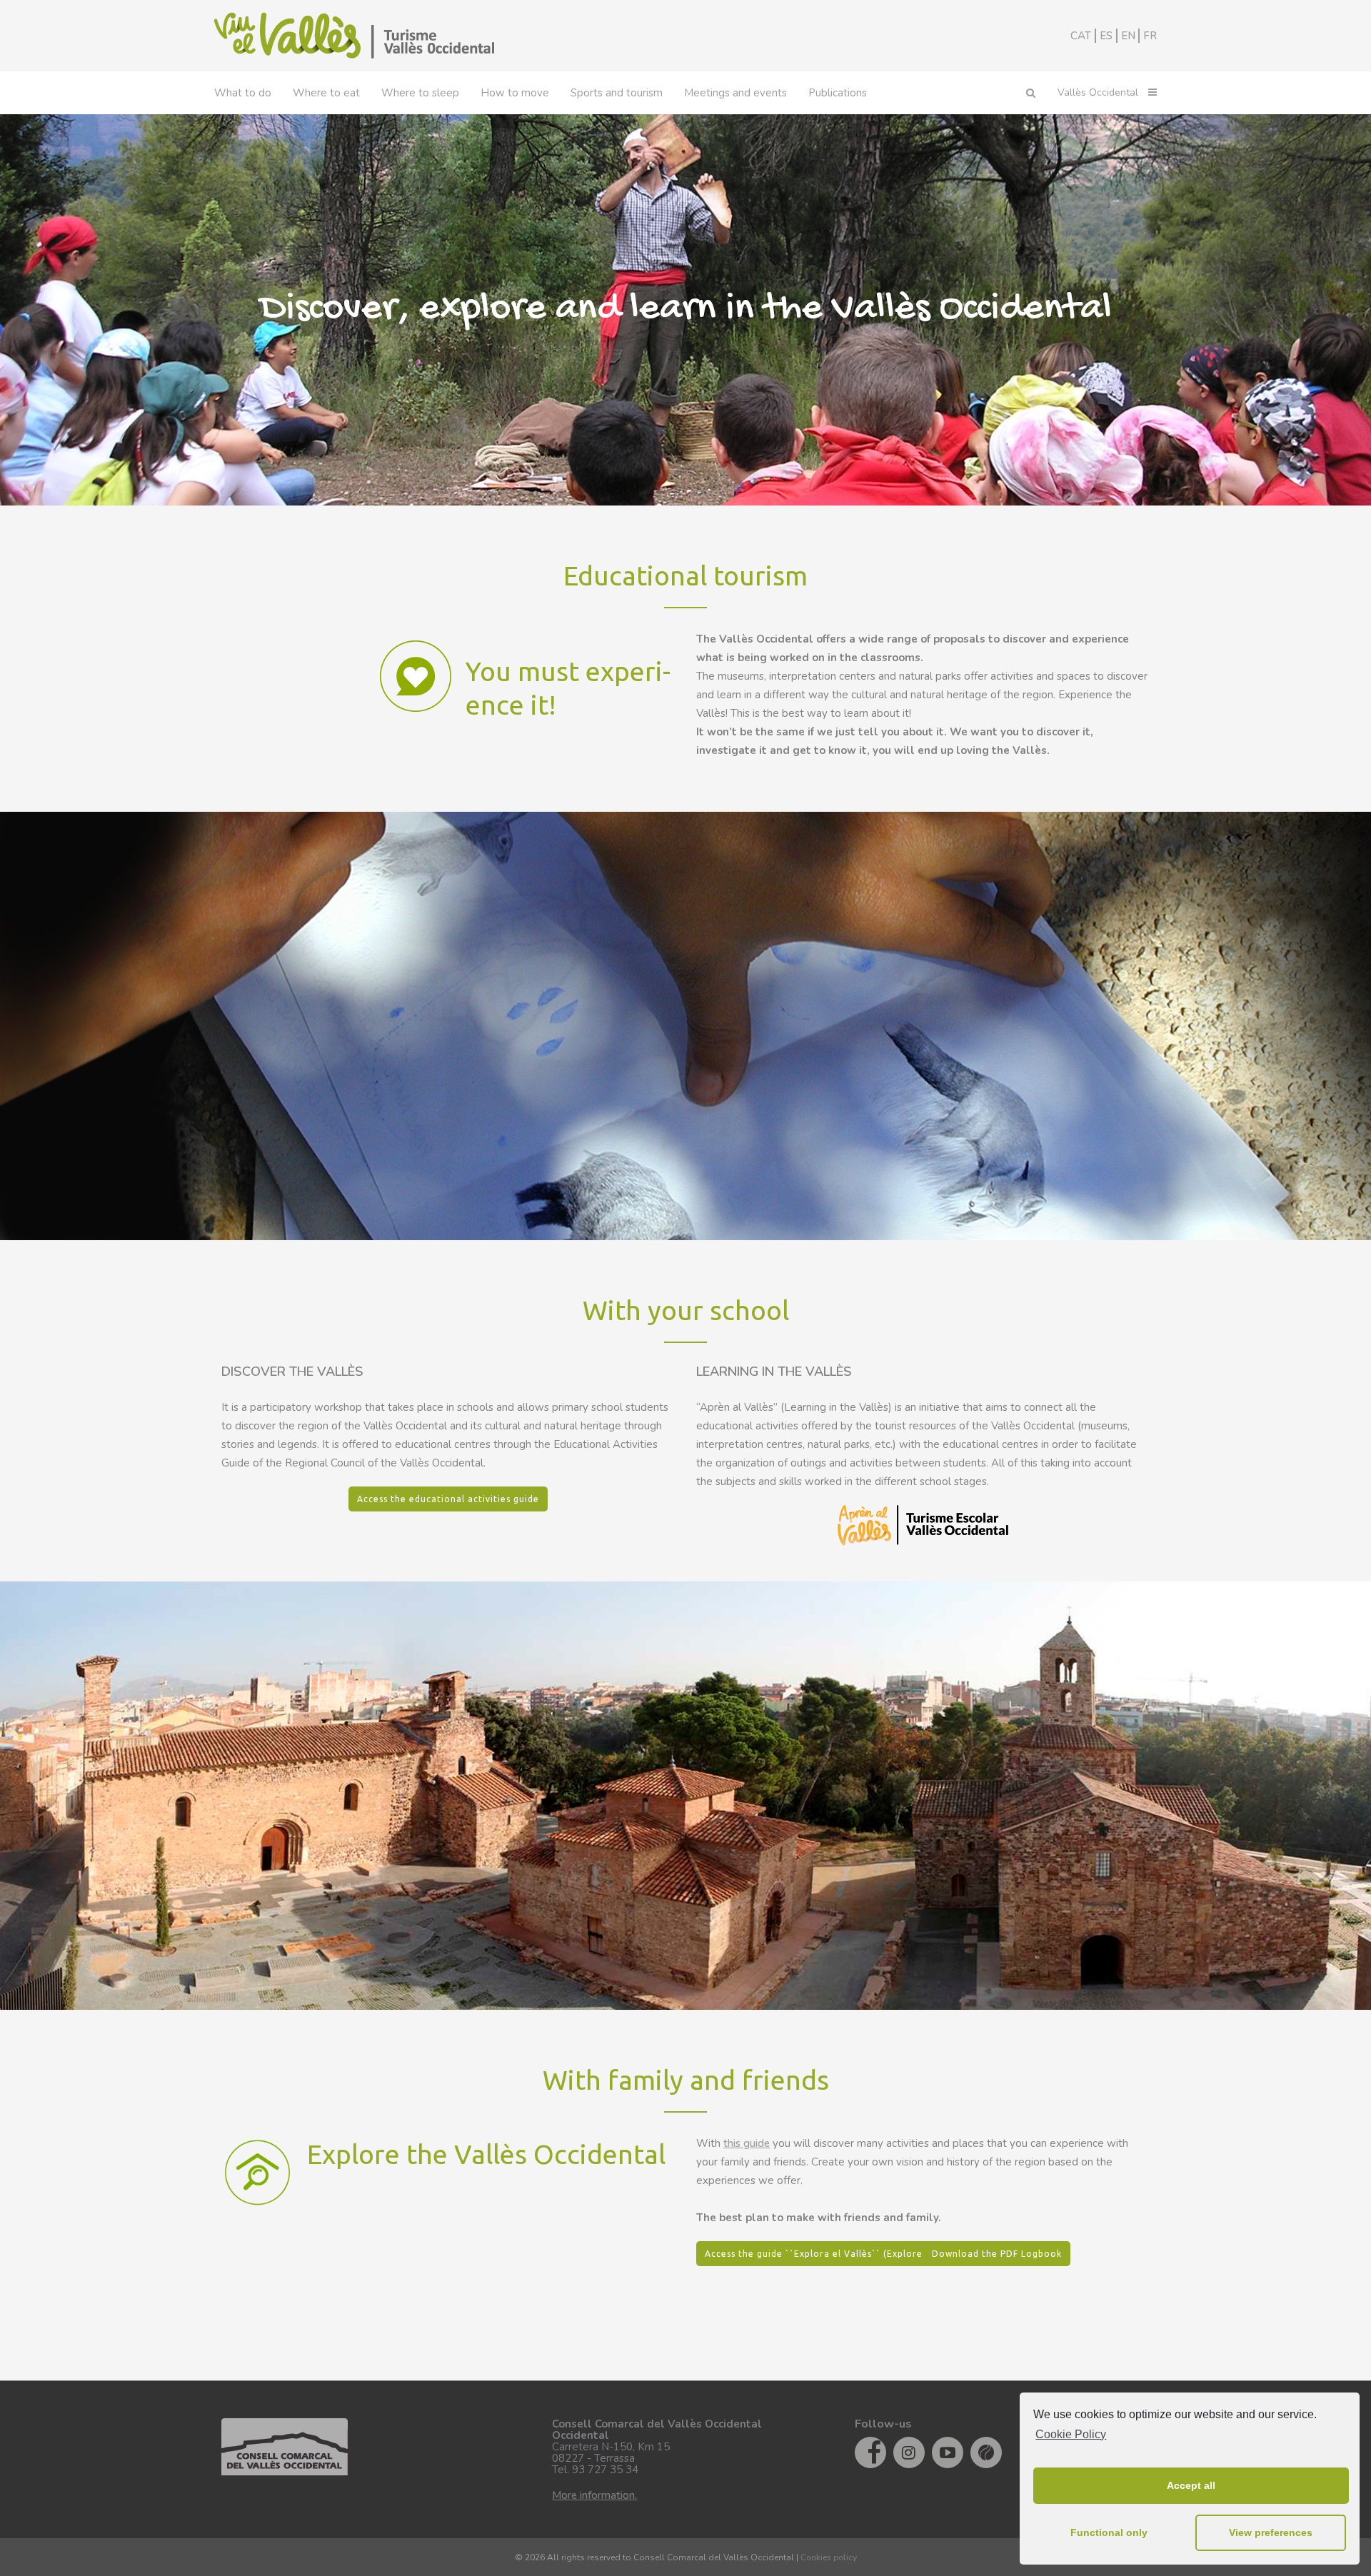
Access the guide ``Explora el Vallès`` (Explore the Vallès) (840, 2254)
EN (1128, 36)
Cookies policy (829, 2557)
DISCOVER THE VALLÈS (292, 1372)
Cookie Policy (1071, 2434)
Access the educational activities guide (448, 1499)
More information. (594, 2495)
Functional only (1109, 2532)
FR (1150, 36)
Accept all (1191, 2485)
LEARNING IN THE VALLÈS (774, 1372)
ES (1106, 36)
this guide (747, 2143)
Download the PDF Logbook (997, 2254)
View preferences (1271, 2532)
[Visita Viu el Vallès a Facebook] (870, 2452)
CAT (1081, 36)
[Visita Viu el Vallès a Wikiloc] (986, 2452)
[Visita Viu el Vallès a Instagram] (909, 2452)
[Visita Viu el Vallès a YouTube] (948, 2452)
